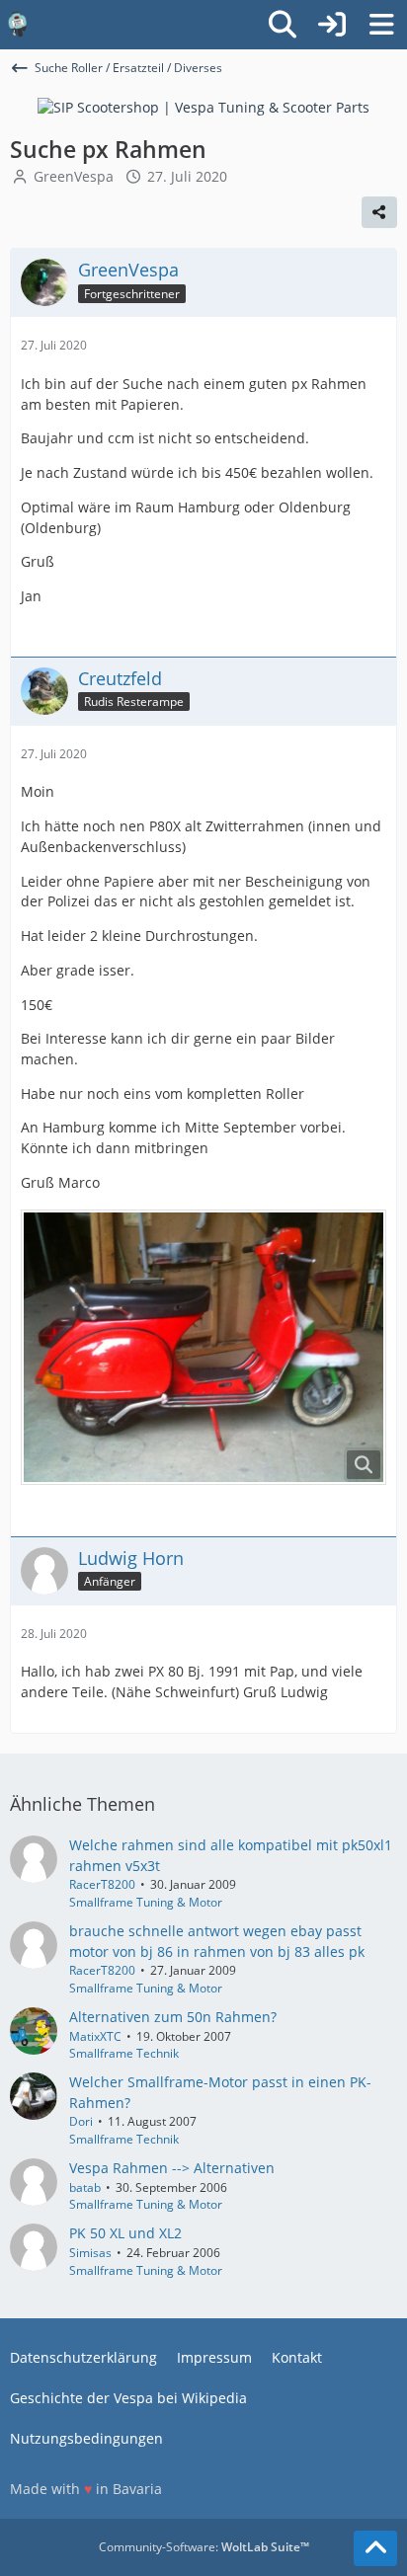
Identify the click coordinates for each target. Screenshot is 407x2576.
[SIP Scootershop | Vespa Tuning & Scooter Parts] (203, 106)
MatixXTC (95, 2036)
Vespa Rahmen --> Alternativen (172, 2168)
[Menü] (381, 25)
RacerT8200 (102, 1884)
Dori (81, 2121)
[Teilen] (379, 212)
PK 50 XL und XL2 (125, 2233)
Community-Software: (204, 2547)
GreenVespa (74, 176)
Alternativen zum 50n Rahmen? (173, 2017)
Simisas (90, 2253)
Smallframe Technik (124, 2053)
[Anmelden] (332, 25)
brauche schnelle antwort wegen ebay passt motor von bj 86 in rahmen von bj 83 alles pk (217, 1941)
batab (85, 2187)
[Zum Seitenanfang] (375, 2548)
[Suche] (283, 25)
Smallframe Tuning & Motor (146, 1902)
